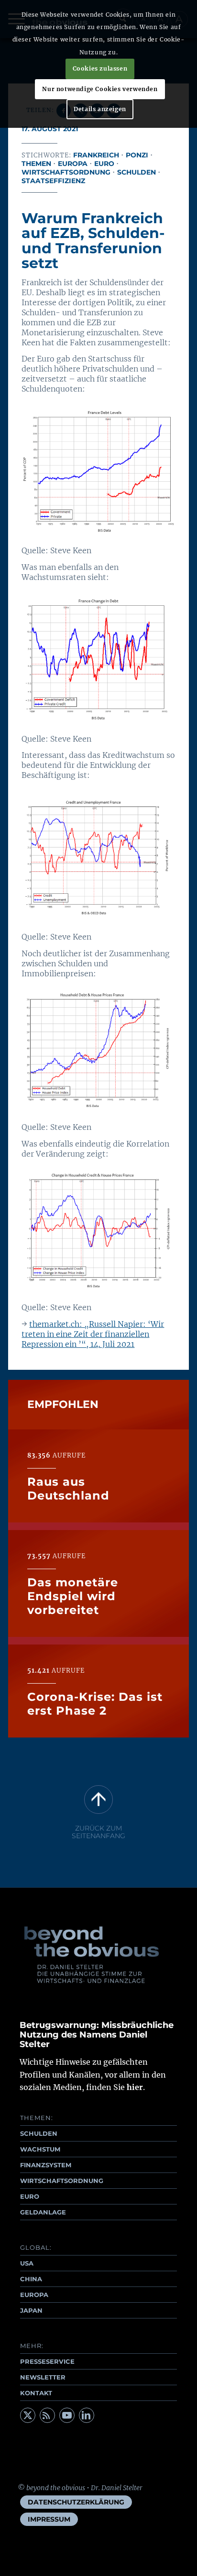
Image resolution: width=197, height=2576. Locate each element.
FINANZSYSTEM (46, 2165)
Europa (73, 164)
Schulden (137, 172)
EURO (30, 2196)
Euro (104, 164)
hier (135, 2087)
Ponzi (137, 155)
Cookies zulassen (100, 68)
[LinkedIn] (87, 2415)
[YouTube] (67, 2415)
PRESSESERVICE (47, 2361)
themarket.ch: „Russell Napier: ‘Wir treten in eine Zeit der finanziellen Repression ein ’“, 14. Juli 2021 (93, 1334)
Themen (36, 164)
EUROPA (34, 2295)
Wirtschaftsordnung (66, 172)
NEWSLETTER (43, 2377)
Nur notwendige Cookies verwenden (100, 89)
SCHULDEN (39, 2133)
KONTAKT (36, 2393)
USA (27, 2263)
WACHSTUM (40, 2149)
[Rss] (47, 2415)
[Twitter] (28, 2415)
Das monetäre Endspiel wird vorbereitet (73, 1596)
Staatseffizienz (53, 181)
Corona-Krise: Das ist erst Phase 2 (95, 1704)
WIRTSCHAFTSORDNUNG (62, 2181)
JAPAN (31, 2310)
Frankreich (96, 155)
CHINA (31, 2279)
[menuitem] (76, 2502)
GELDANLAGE (43, 2212)
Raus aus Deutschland (68, 1489)
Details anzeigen (100, 109)
